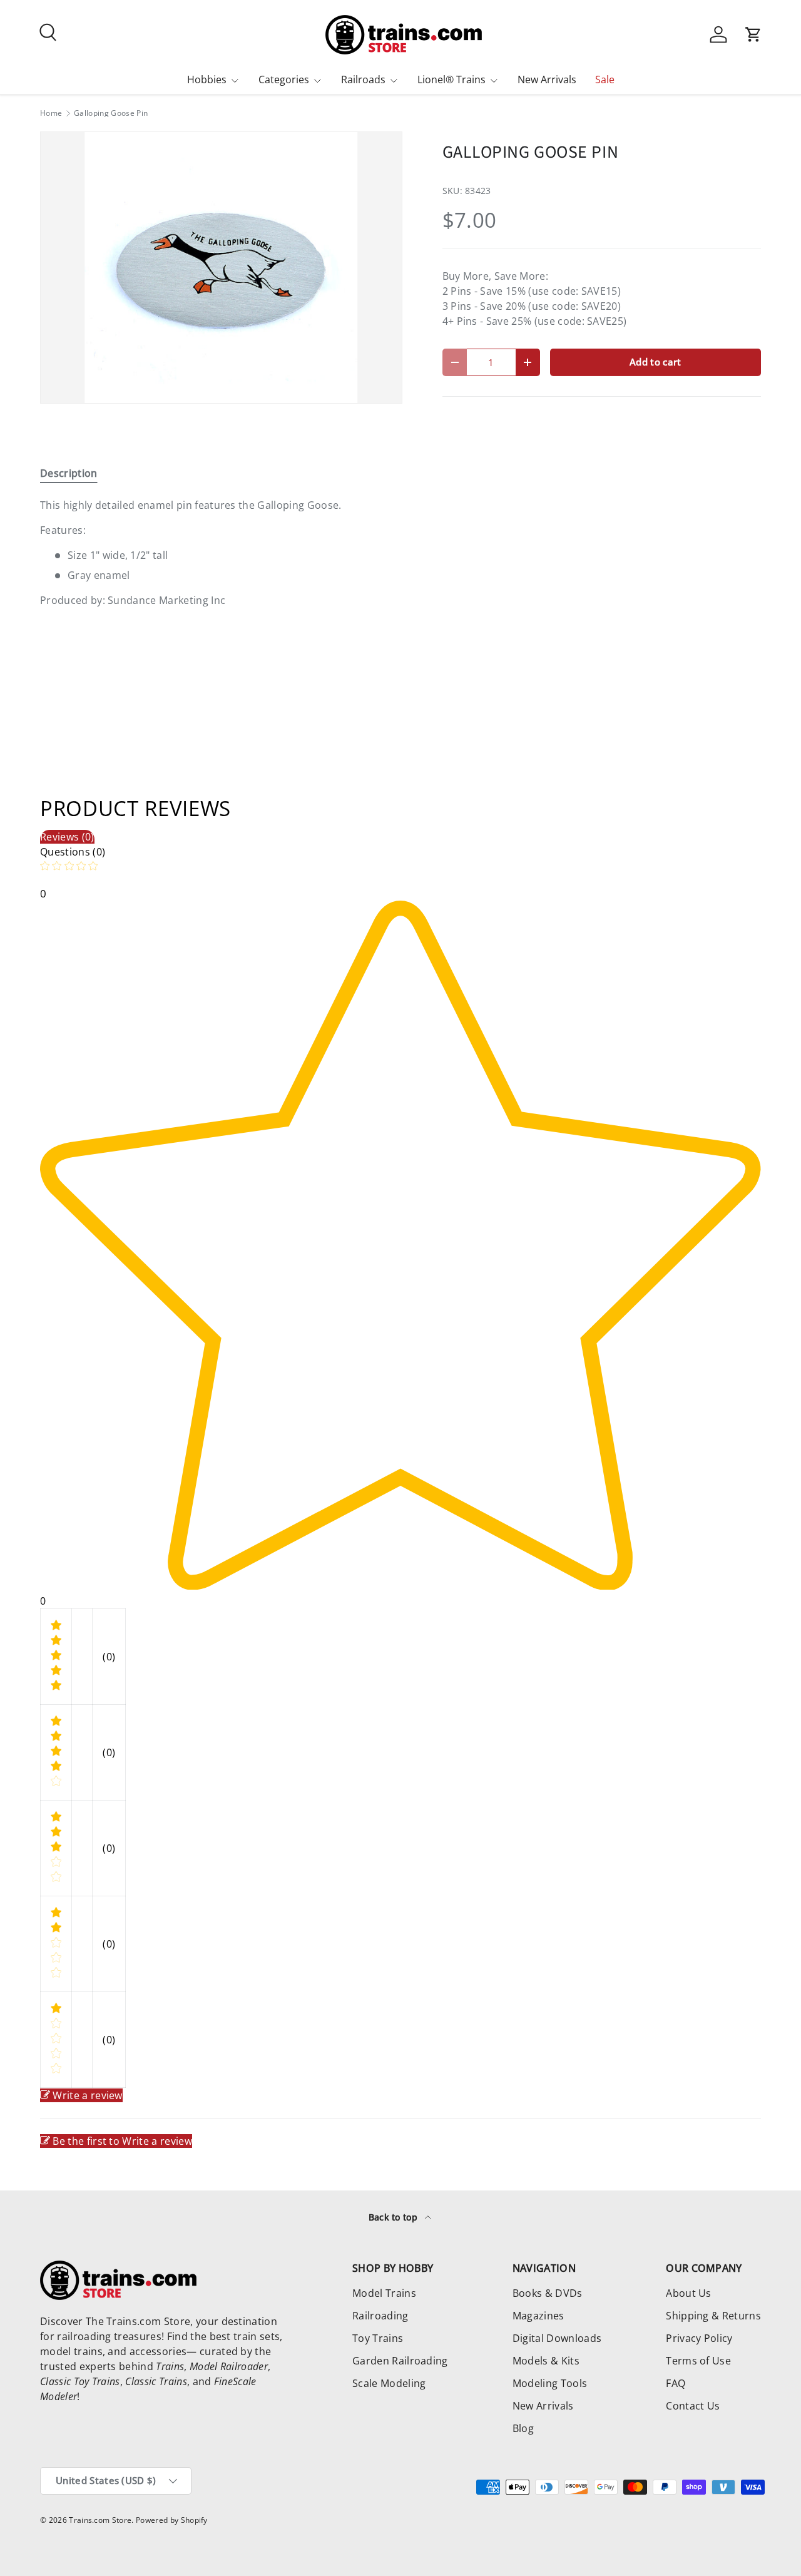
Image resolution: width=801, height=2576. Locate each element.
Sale (605, 79)
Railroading (380, 2316)
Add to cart (656, 362)
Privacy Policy (699, 2338)
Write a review (87, 2095)
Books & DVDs (548, 2293)
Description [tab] (69, 473)
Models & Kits (546, 2361)
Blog (523, 2428)
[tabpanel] (221, 553)
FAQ (676, 2383)
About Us (689, 2293)
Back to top (395, 2217)
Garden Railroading (400, 2361)
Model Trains (384, 2293)
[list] (221, 268)
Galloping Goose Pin (111, 113)
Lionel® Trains (452, 79)
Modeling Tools (550, 2383)
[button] (753, 34)
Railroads (363, 79)
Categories (284, 79)
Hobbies (207, 79)
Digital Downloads (557, 2338)
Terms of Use (698, 2361)
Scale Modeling (389, 2383)
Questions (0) (73, 852)
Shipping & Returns (713, 2316)
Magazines (538, 2316)
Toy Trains (378, 2338)
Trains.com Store (100, 2520)
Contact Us (693, 2406)
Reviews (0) (67, 837)
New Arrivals (547, 79)
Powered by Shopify (172, 2520)
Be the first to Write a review (122, 2141)
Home (51, 113)
